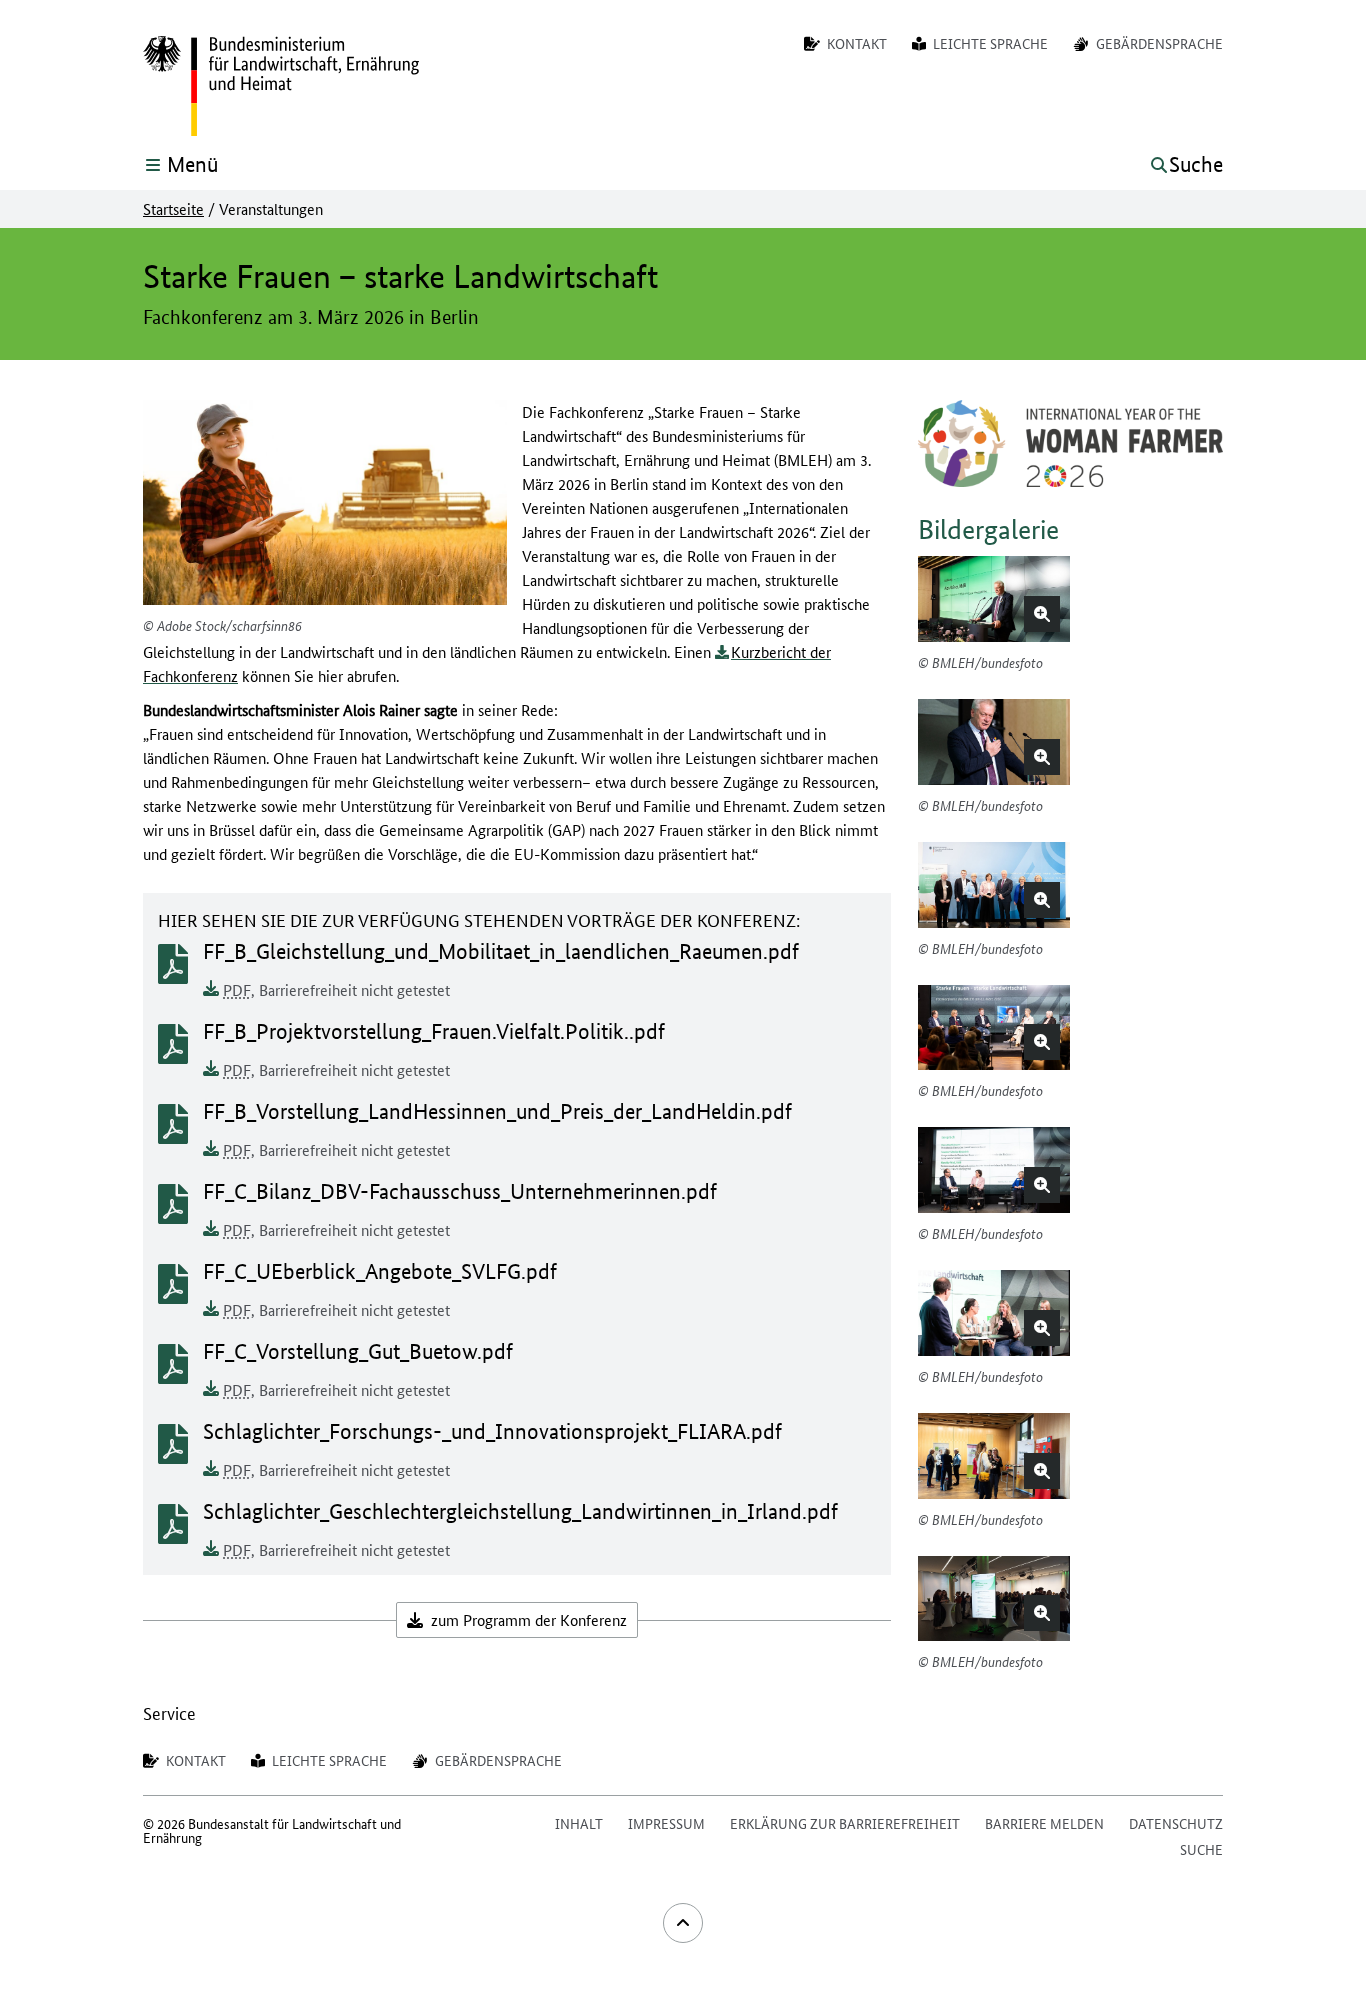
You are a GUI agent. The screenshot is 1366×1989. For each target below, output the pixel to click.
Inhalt (579, 1823)
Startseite (173, 209)
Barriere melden (1044, 1823)
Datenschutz (1176, 1823)
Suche (1201, 1849)
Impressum (666, 1823)
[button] (1042, 614)
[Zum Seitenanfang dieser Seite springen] (683, 1923)
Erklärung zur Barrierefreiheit (845, 1823)
